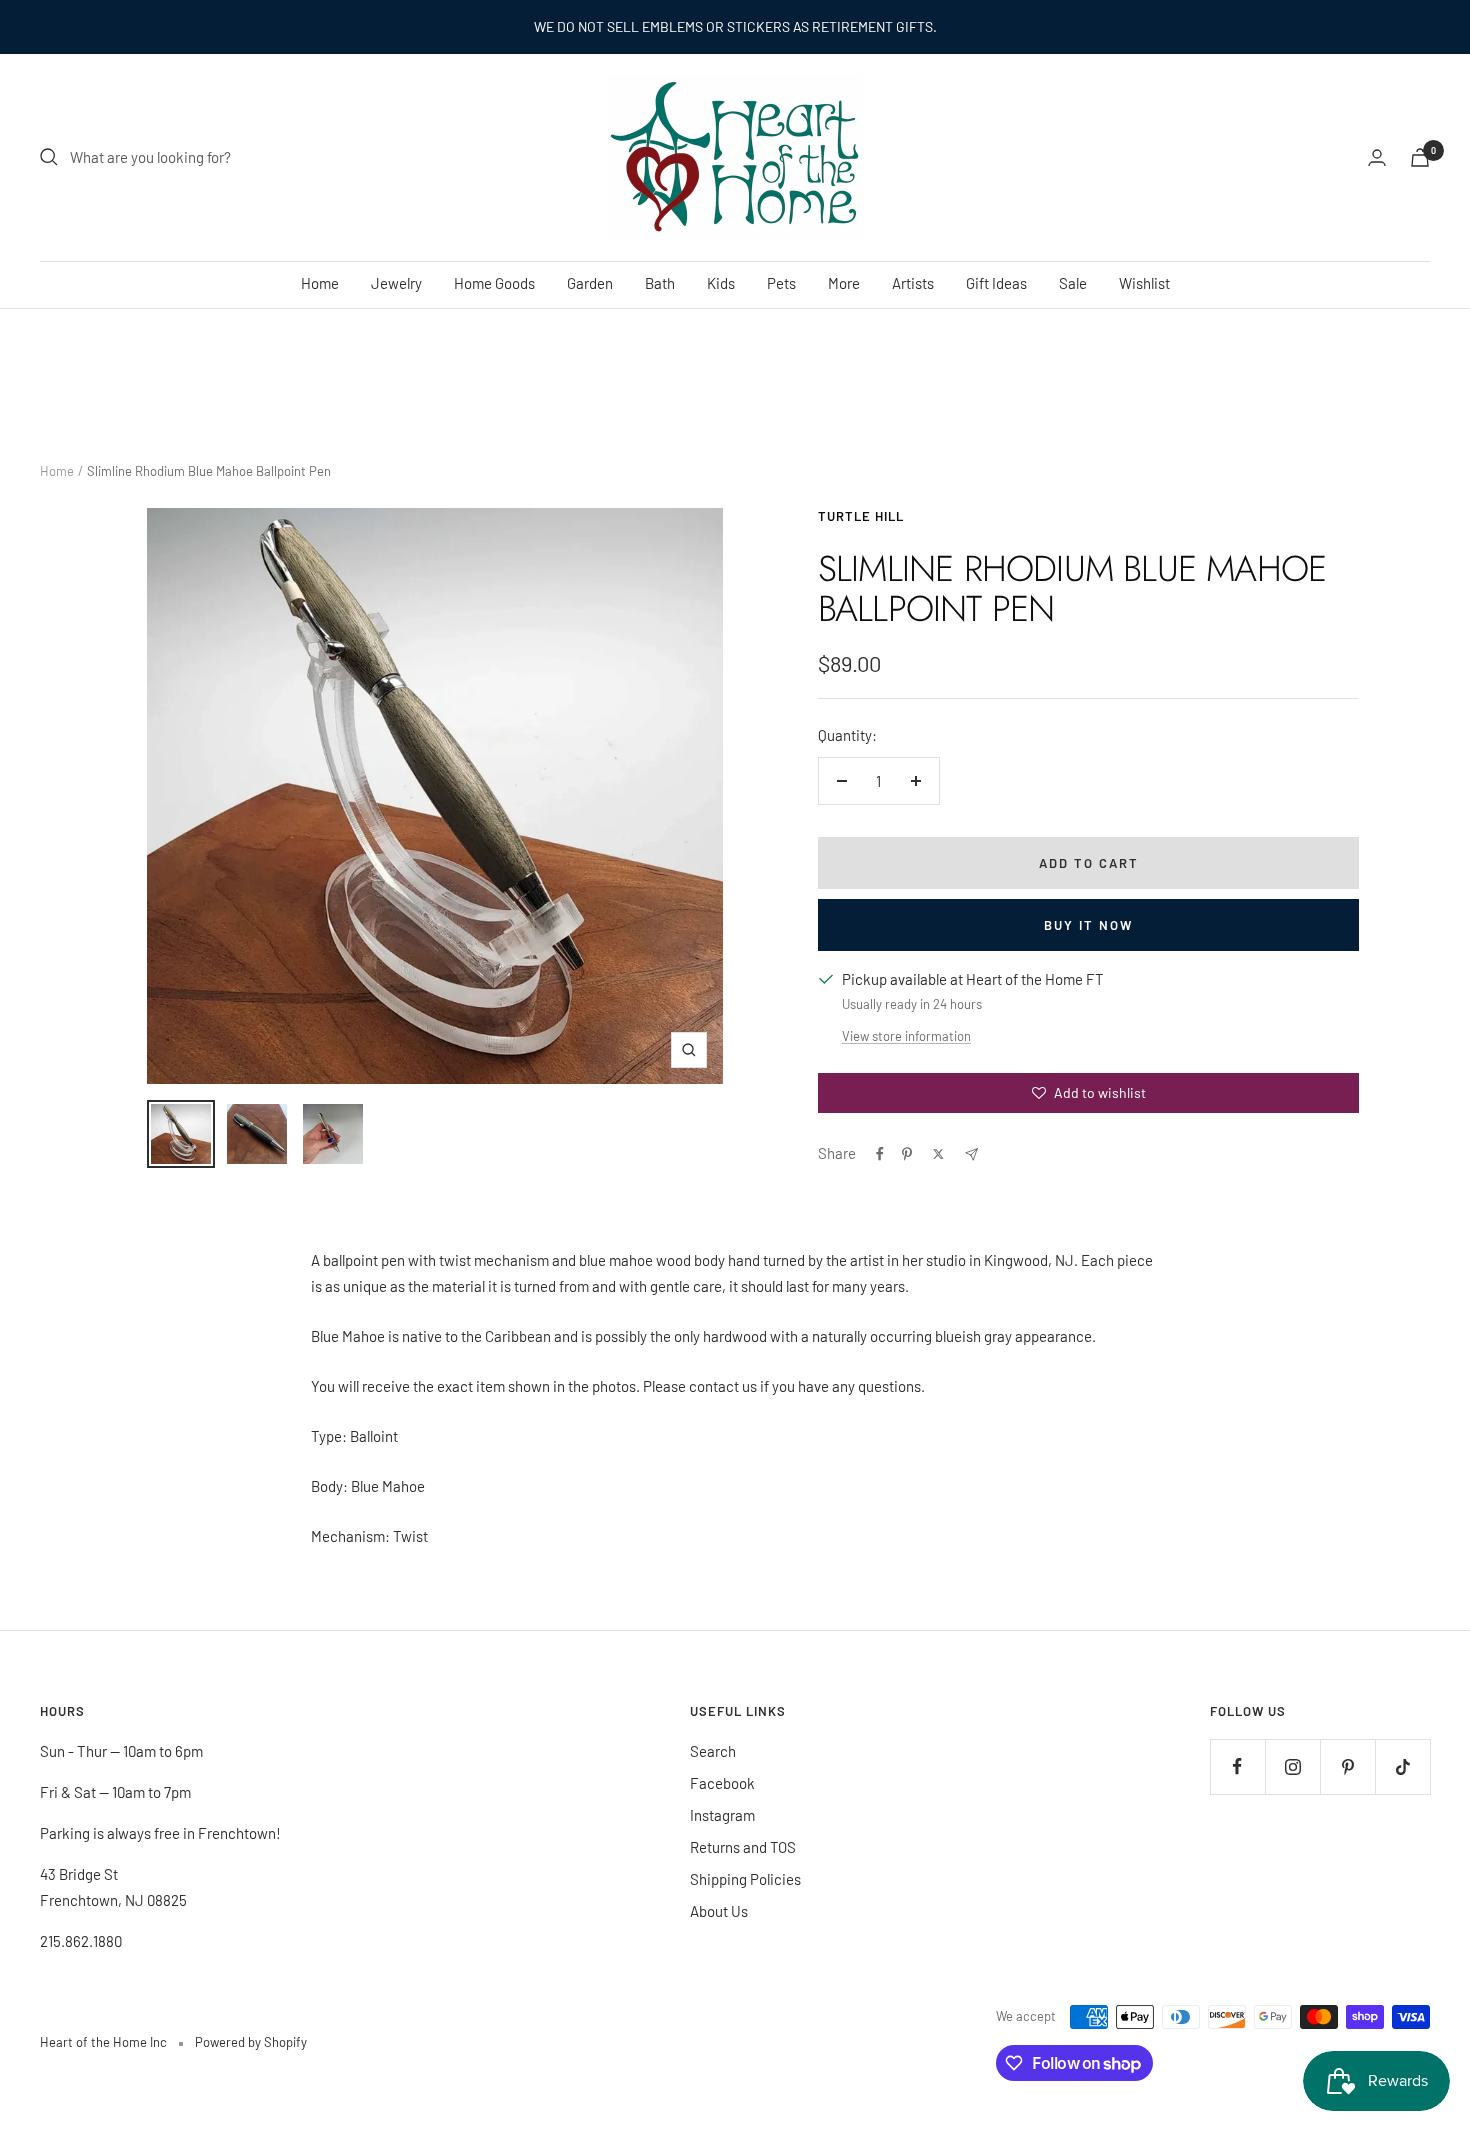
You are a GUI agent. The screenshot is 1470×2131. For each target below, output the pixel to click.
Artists (913, 283)
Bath (660, 283)
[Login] (1377, 157)
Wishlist (1144, 283)
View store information (906, 1036)
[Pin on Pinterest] (907, 1154)
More (844, 283)
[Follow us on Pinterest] (1347, 1766)
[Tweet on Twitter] (938, 1154)
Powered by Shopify (251, 2042)
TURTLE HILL (861, 516)
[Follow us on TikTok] (1402, 1766)
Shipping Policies (745, 1879)
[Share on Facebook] (880, 1154)
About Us (719, 1911)
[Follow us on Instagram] (1292, 1766)
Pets (781, 283)
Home (320, 283)
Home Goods (494, 283)
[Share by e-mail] (971, 1154)
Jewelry (396, 283)
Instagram (722, 1815)
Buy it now (1088, 925)
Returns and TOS (743, 1847)
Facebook (722, 1783)
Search (713, 1751)
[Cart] (1420, 157)
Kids (721, 283)
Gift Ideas (996, 283)
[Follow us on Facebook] (1237, 1766)
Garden (590, 283)
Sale (1073, 283)
